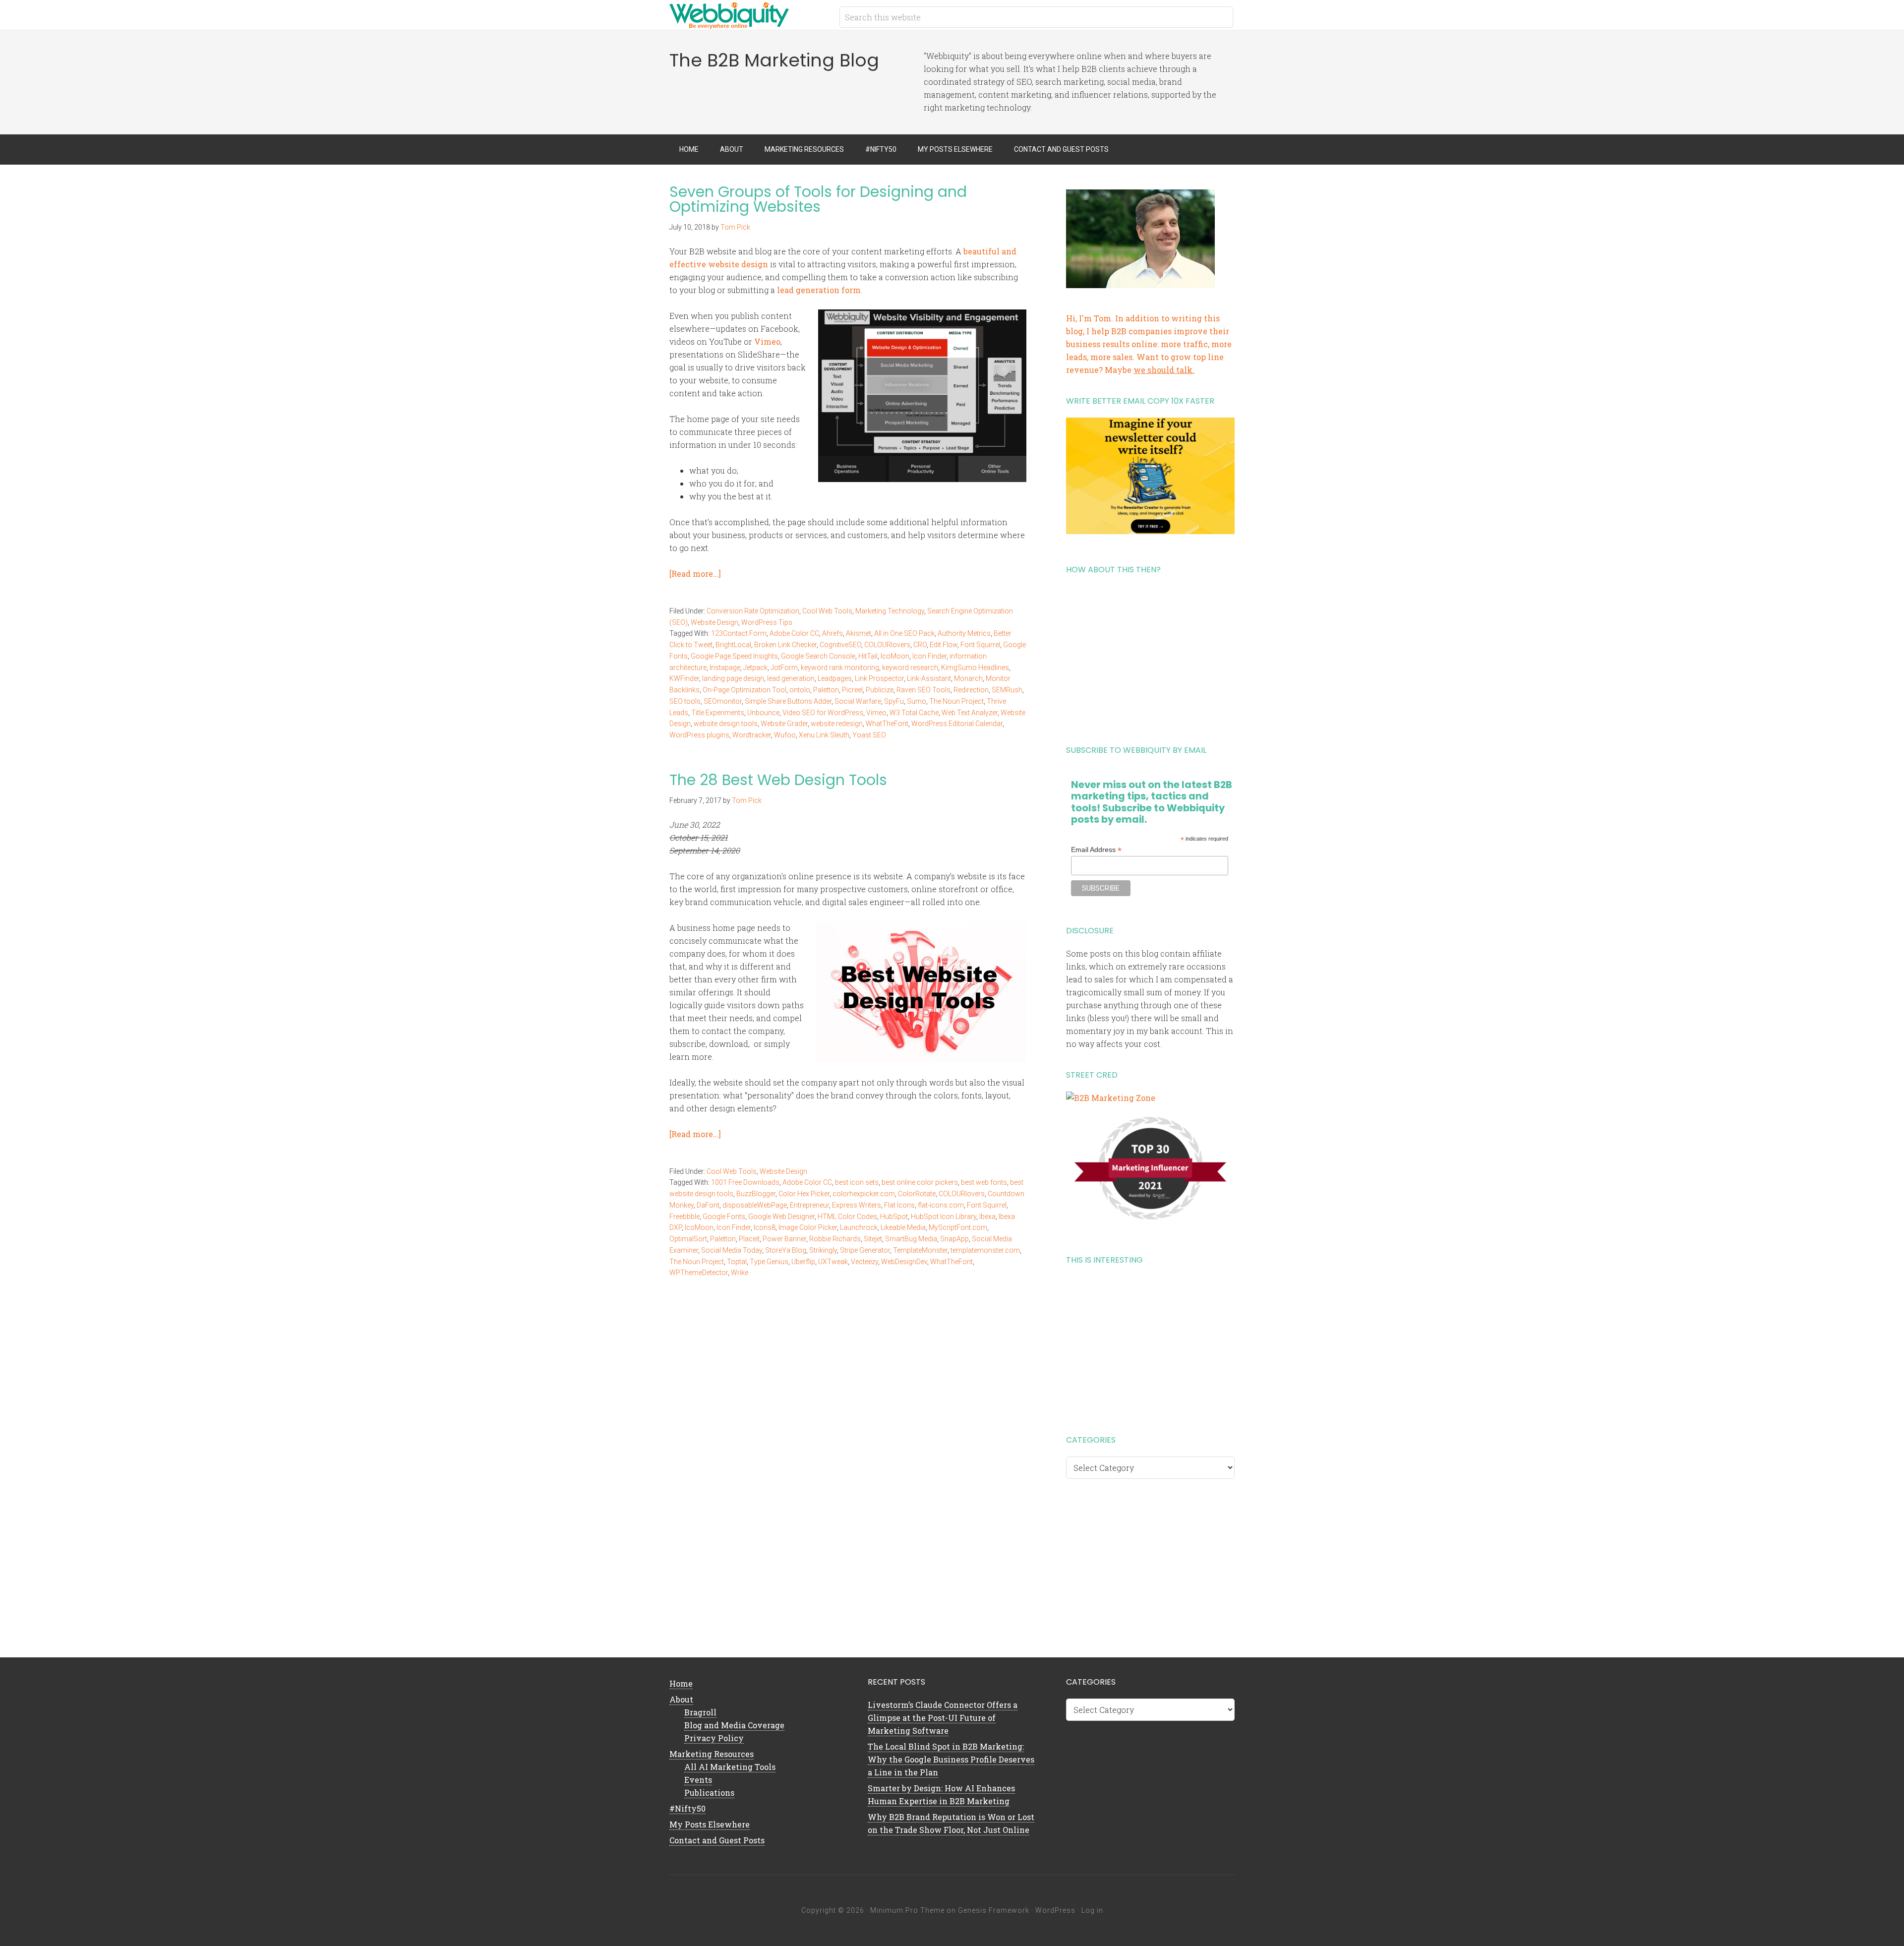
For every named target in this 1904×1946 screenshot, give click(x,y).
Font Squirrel (980, 645)
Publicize (880, 690)
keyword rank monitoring (840, 668)
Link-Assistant (929, 678)
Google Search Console (818, 656)
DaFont (708, 1205)
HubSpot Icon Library (944, 1216)
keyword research (910, 668)
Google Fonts (724, 1216)
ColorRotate (917, 1194)
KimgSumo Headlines (975, 668)
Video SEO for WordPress (823, 713)
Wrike (740, 1273)
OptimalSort (688, 1239)
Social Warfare (858, 701)
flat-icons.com (941, 1205)
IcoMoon (895, 656)
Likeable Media (903, 1227)
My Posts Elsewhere (710, 1824)
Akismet (859, 633)
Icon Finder (929, 656)
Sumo (917, 701)
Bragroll (700, 1712)
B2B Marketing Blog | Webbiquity (749, 15)
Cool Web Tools (827, 611)
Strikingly (823, 1250)
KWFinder (684, 678)
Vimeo (767, 341)
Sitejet (873, 1239)
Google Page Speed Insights (734, 656)
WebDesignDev (904, 1262)
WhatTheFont (887, 724)
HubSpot (894, 1216)
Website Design (714, 622)
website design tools (726, 724)
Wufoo (785, 735)
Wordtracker (752, 735)
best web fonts (984, 1182)
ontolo (800, 690)
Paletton (826, 690)
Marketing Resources (712, 1754)
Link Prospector (879, 678)
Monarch (968, 678)
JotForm (784, 668)
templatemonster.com (985, 1250)
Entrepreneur (809, 1205)
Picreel (852, 690)
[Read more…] (695, 574)
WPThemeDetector (699, 1273)
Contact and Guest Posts (717, 1840)
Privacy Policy (714, 1738)
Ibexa (987, 1216)
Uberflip (803, 1262)
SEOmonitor (723, 701)
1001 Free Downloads (745, 1182)
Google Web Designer (781, 1216)
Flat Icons (899, 1205)
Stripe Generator (865, 1250)
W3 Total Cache (914, 713)
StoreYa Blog (786, 1250)
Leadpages (835, 678)
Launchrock (859, 1227)
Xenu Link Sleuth (824, 735)
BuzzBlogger (756, 1194)
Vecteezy (864, 1262)
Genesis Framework (994, 1910)
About (681, 1699)
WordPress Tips (767, 622)
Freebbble (684, 1216)
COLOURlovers (887, 645)
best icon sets (857, 1182)
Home (681, 1683)
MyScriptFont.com (958, 1227)
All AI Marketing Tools (730, 1767)
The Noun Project (956, 701)
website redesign (837, 724)
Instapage (725, 668)
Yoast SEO (869, 735)
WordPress (1055, 1910)
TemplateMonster (920, 1250)
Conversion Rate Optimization (753, 611)
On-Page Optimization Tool (744, 690)
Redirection (971, 690)
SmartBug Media (911, 1239)
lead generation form (819, 290)
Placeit (749, 1239)
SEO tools (685, 701)
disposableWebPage (755, 1205)
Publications (709, 1793)
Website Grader (784, 724)
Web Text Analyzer (970, 713)
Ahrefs (833, 633)
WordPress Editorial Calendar (957, 724)
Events (698, 1780)
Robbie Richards (835, 1239)
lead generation (791, 678)
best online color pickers (920, 1182)
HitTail (868, 656)
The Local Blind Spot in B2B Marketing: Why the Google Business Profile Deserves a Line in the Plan (951, 1759)
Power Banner (784, 1239)
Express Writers (857, 1205)
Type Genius (769, 1262)
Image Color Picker (808, 1227)
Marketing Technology (890, 611)
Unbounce (763, 713)
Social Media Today (732, 1250)
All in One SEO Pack (904, 633)
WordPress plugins (699, 735)
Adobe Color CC (794, 633)
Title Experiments (718, 713)
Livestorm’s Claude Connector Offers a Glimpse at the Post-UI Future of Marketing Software (943, 1718)
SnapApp (954, 1239)
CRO (920, 645)
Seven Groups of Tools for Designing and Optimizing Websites (818, 199)
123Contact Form (739, 633)
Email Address (1096, 850)
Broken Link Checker (785, 645)
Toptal (737, 1262)
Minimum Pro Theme (907, 1910)
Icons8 (765, 1227)
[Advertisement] (1150, 656)
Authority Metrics (964, 633)
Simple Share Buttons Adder (788, 701)
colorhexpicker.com (864, 1194)
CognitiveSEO (840, 645)
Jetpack (755, 668)
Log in (1092, 1910)
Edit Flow (944, 645)
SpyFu (894, 701)
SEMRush (1007, 690)
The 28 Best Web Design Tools (778, 780)
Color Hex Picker (804, 1194)
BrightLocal (733, 645)
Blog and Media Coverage (734, 1725)
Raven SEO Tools (923, 690)
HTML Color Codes (847, 1216)
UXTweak (833, 1262)
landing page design (733, 678)
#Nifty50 (687, 1808)
